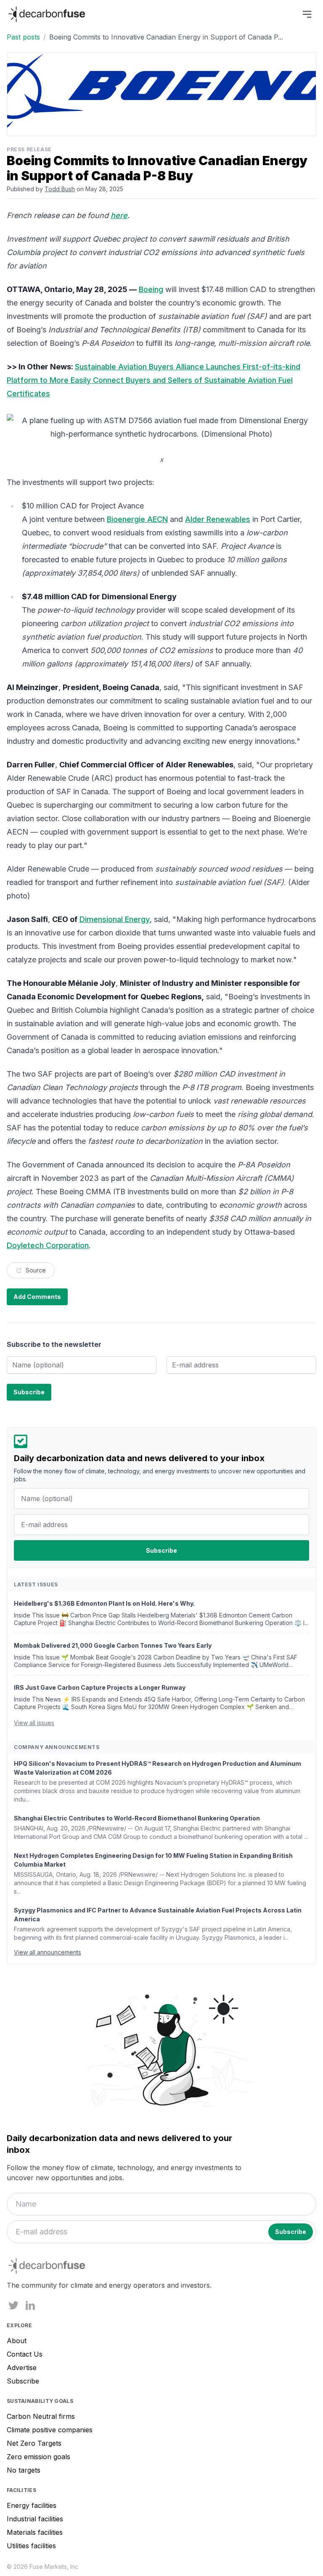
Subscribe (23, 2381)
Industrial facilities (35, 2519)
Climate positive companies (50, 2430)
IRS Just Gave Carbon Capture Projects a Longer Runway (100, 1687)
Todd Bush (60, 189)
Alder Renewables (218, 519)
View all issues (34, 1723)
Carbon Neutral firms (41, 2416)
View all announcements (48, 1952)
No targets (24, 2470)
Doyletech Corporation (48, 1245)
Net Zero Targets (34, 2443)
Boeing (151, 289)
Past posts (23, 37)
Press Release (29, 149)
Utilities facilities (31, 2546)
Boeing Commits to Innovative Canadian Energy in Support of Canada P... (166, 37)
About (17, 2341)
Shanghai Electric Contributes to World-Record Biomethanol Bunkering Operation (137, 1818)
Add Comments (37, 1297)
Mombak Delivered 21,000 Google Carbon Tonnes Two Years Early (113, 1645)
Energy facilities (32, 2505)
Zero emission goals (38, 2457)
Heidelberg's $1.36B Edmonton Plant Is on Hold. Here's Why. (104, 1603)
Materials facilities (35, 2532)
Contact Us (25, 2354)
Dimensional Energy (115, 919)
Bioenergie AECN (137, 519)
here (119, 215)
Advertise (22, 2368)
